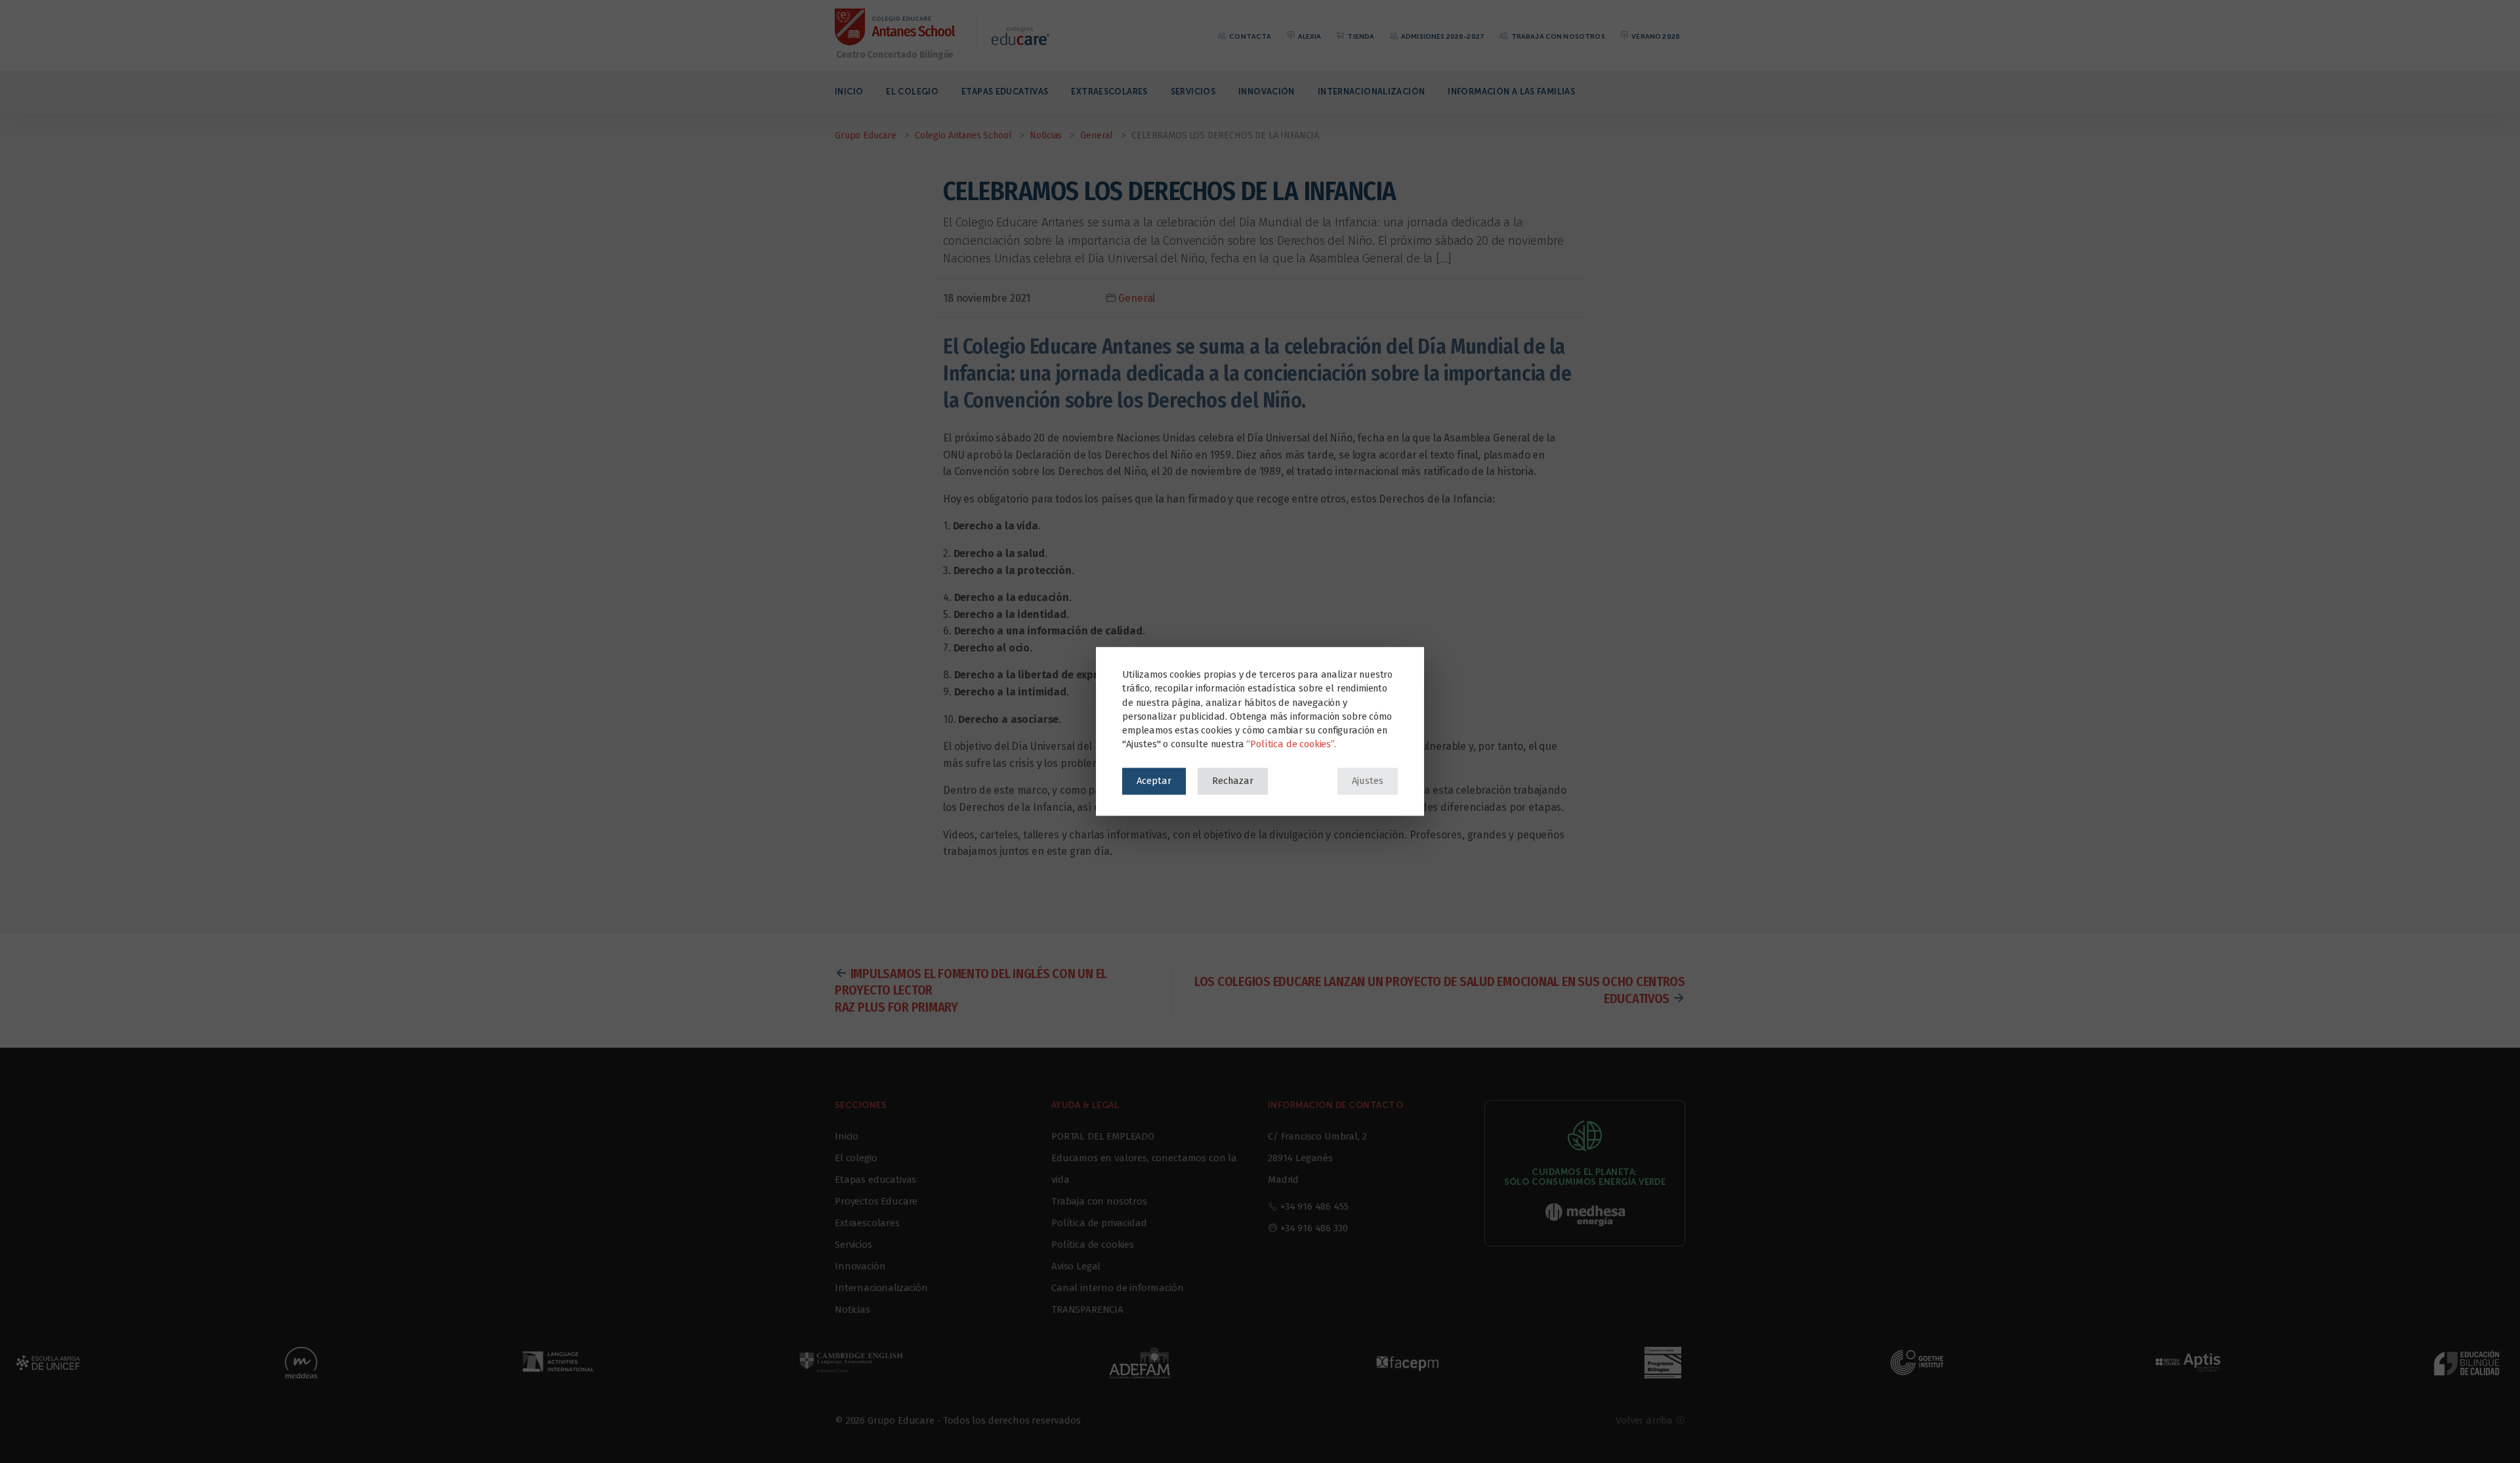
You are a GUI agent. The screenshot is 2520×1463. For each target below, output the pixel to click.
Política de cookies (1093, 1245)
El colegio (912, 92)
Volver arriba (1646, 1420)
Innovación (1267, 92)
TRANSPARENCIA (1087, 1309)
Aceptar (1154, 781)
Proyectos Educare (876, 1201)
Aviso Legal (1076, 1266)
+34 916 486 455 (1314, 1206)
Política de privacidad (1099, 1223)
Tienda (1360, 36)
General (1137, 298)
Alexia (1309, 36)
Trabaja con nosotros (1557, 36)
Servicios (1193, 92)
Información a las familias (1511, 92)
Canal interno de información (1118, 1288)
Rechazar (1233, 781)
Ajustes (1368, 781)
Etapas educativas (1005, 92)
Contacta (1249, 36)
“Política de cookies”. (1291, 745)
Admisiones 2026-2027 (1442, 36)
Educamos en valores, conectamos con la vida (1144, 1169)
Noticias (852, 1309)
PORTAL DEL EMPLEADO (1103, 1136)
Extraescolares (1109, 92)
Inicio (849, 92)
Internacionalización (1372, 92)
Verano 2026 (1655, 36)
